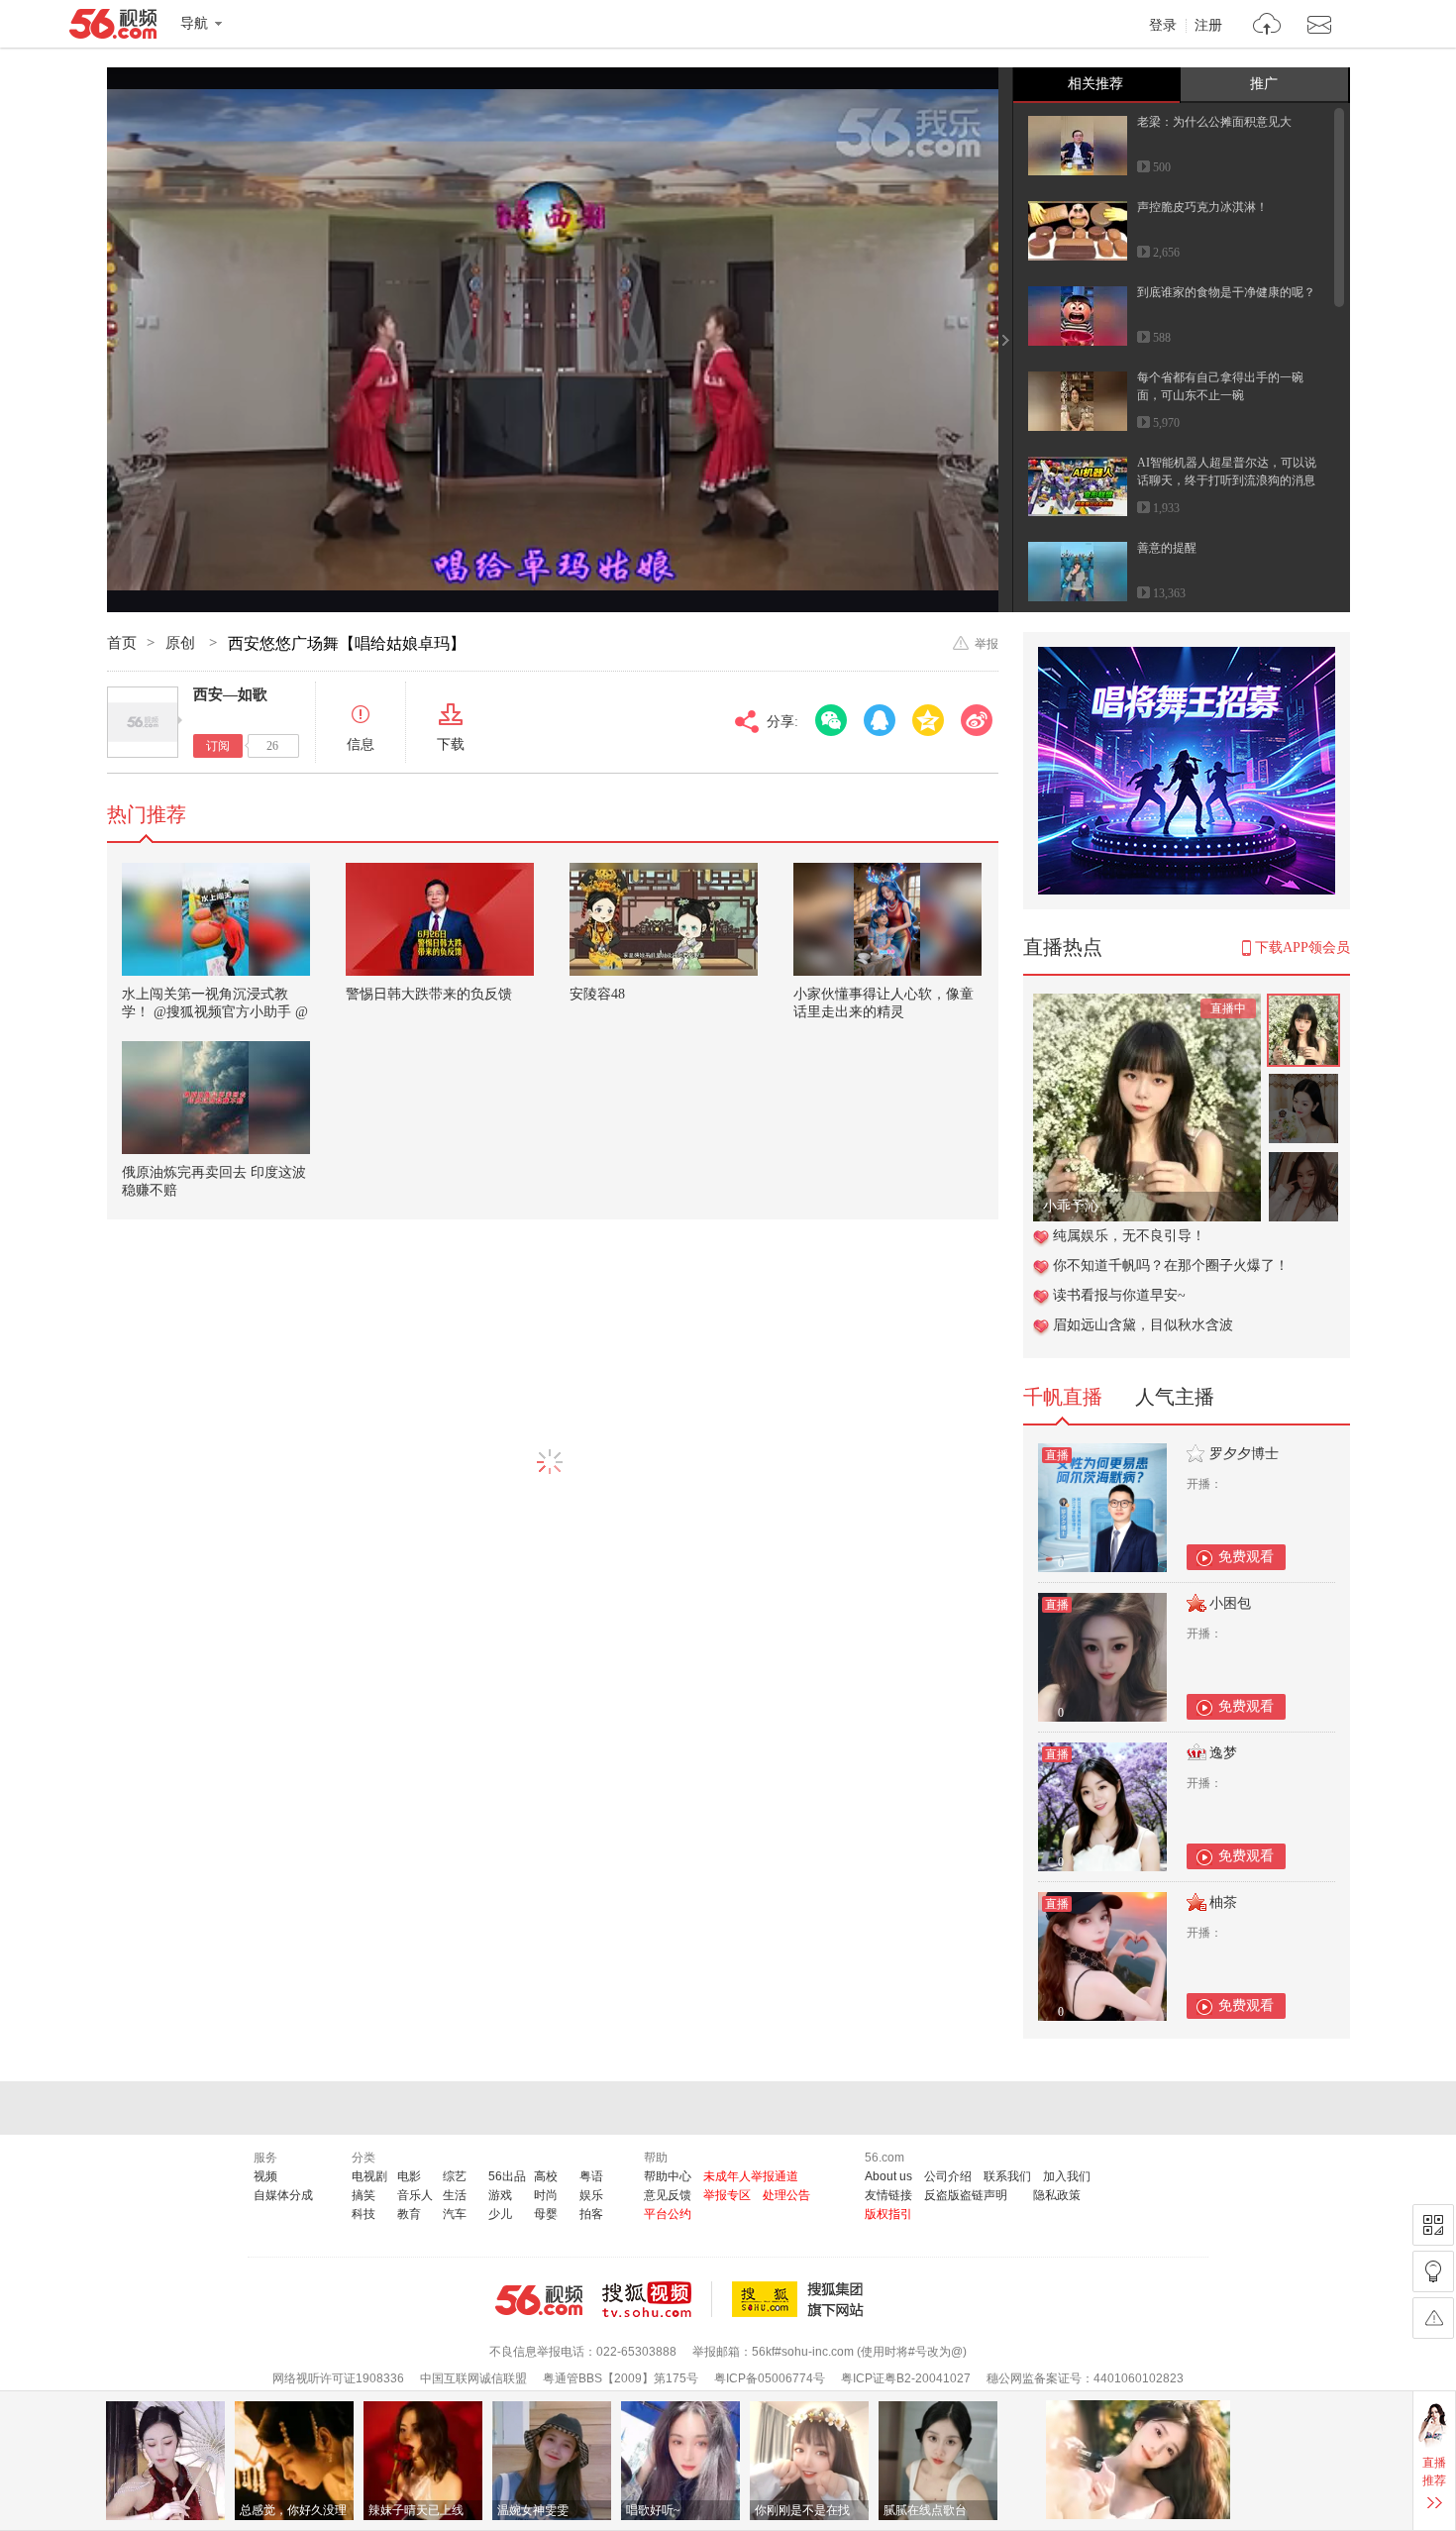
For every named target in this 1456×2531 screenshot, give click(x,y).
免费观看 (1246, 1557)
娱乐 (591, 2195)
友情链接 (888, 2195)
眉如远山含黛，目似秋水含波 (1143, 1325)
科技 (364, 2214)
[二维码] (1433, 2225)
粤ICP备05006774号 (770, 2378)
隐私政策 (1057, 2195)
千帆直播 (1063, 1397)
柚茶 (1223, 1902)
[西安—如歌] (143, 722)
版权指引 (888, 2214)
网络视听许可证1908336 (338, 2378)
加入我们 (1067, 2176)
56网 (539, 2300)
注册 (1208, 26)
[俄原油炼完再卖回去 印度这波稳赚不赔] (216, 1098)
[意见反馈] (1433, 2318)
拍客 (591, 2214)
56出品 (507, 2176)
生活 (455, 2195)
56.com (113, 28)
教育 (409, 2214)
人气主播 (1175, 1397)
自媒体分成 (283, 2195)
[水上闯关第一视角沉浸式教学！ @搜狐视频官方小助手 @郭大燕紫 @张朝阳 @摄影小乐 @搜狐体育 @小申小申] (216, 919)
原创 (182, 643)
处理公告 (786, 2195)
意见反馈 (668, 2195)
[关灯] (1433, 2271)
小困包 (1230, 1603)
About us (888, 2176)
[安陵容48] (664, 919)
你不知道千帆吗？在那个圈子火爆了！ (1171, 1265)
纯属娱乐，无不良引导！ (1129, 1236)
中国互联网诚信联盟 (473, 2378)
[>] (1267, 26)
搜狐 (801, 2299)
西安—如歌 (230, 694)
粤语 (591, 2176)
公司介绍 (948, 2176)
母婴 (546, 2214)
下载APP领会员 (1302, 948)
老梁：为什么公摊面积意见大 (1214, 122)
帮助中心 (668, 2176)
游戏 (500, 2195)
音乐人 (415, 2195)
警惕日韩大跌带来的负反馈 (429, 994)
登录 (1163, 26)
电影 (409, 2176)
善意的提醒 (1167, 548)
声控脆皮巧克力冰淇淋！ (1202, 207)
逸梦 (1223, 1753)
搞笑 (364, 2195)
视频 (265, 2176)
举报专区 (727, 2195)
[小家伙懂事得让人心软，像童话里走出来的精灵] (887, 919)
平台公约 (668, 2214)
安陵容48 (597, 994)
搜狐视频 (657, 2299)
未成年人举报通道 (751, 2176)
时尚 (546, 2195)
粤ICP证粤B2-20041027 (906, 2378)
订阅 (218, 746)
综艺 (455, 2176)
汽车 (455, 2214)
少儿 (500, 2214)
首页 (122, 643)
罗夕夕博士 (1244, 1454)
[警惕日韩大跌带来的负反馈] (440, 919)
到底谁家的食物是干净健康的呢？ (1226, 292)
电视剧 (369, 2176)
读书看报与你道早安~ (1119, 1295)
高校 (546, 2176)
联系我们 (1007, 2176)
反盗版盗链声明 (966, 2195)
